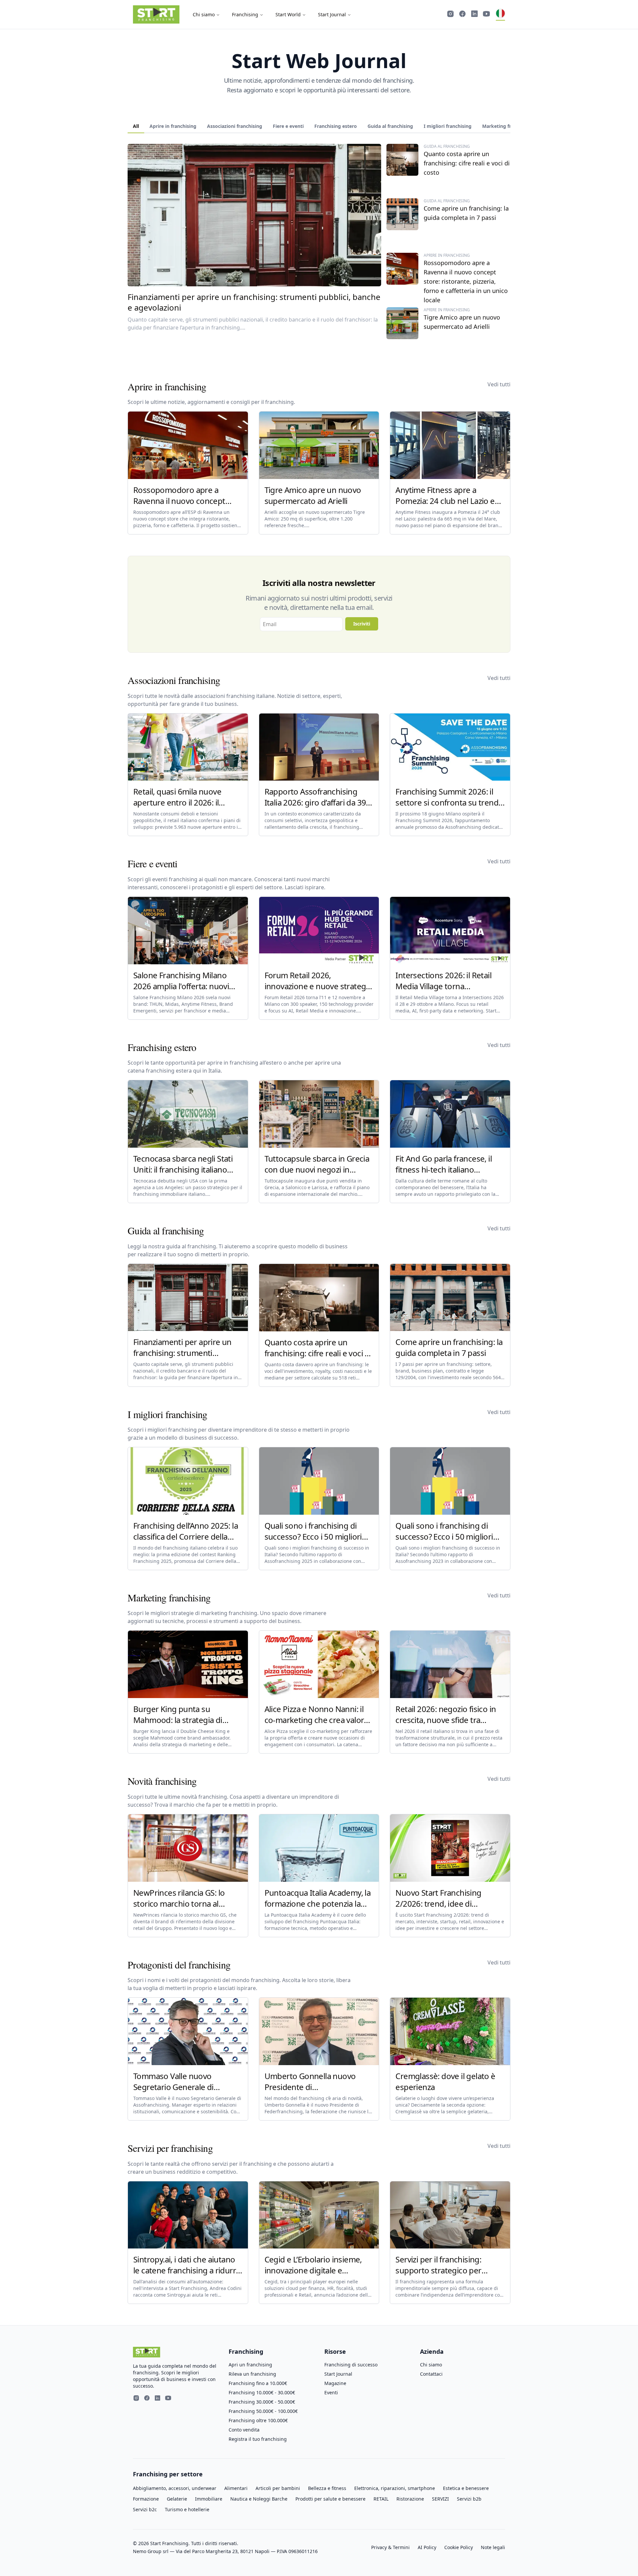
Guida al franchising (390, 126)
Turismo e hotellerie (187, 2509)
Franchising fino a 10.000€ (258, 2383)
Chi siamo (204, 14)
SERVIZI (440, 2499)
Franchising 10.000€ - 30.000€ (262, 2392)
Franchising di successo (351, 2365)
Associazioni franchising (235, 126)
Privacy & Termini (390, 2547)
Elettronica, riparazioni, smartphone (395, 2488)
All (136, 126)
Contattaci (431, 2374)
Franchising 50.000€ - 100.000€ (263, 2411)
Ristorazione (410, 2499)
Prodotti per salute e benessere (330, 2499)
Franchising (245, 14)
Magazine (335, 2383)
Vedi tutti (499, 384)
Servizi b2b (469, 2499)
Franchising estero (336, 126)
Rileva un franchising (252, 2374)
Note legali (493, 2547)
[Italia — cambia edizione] (500, 15)
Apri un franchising (250, 2365)
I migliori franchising (448, 126)
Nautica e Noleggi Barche (259, 2499)
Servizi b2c (145, 2509)
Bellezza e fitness (327, 2488)
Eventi (331, 2392)
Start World (288, 14)
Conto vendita (244, 2430)
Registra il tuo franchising (258, 2439)
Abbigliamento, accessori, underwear (175, 2488)
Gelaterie (177, 2499)
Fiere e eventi (288, 126)
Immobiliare (209, 2499)
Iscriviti (362, 624)
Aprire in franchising (173, 126)
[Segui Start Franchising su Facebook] (463, 15)
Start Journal (332, 14)
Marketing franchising (508, 126)
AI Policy (427, 2547)
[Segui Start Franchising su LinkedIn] (475, 15)
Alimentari (236, 2488)
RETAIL (381, 2499)
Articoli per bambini (278, 2488)
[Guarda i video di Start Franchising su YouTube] (486, 15)
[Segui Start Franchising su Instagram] (451, 15)
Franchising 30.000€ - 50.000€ (262, 2402)
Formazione (146, 2499)
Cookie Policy (459, 2547)
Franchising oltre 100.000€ (258, 2420)
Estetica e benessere (466, 2488)
